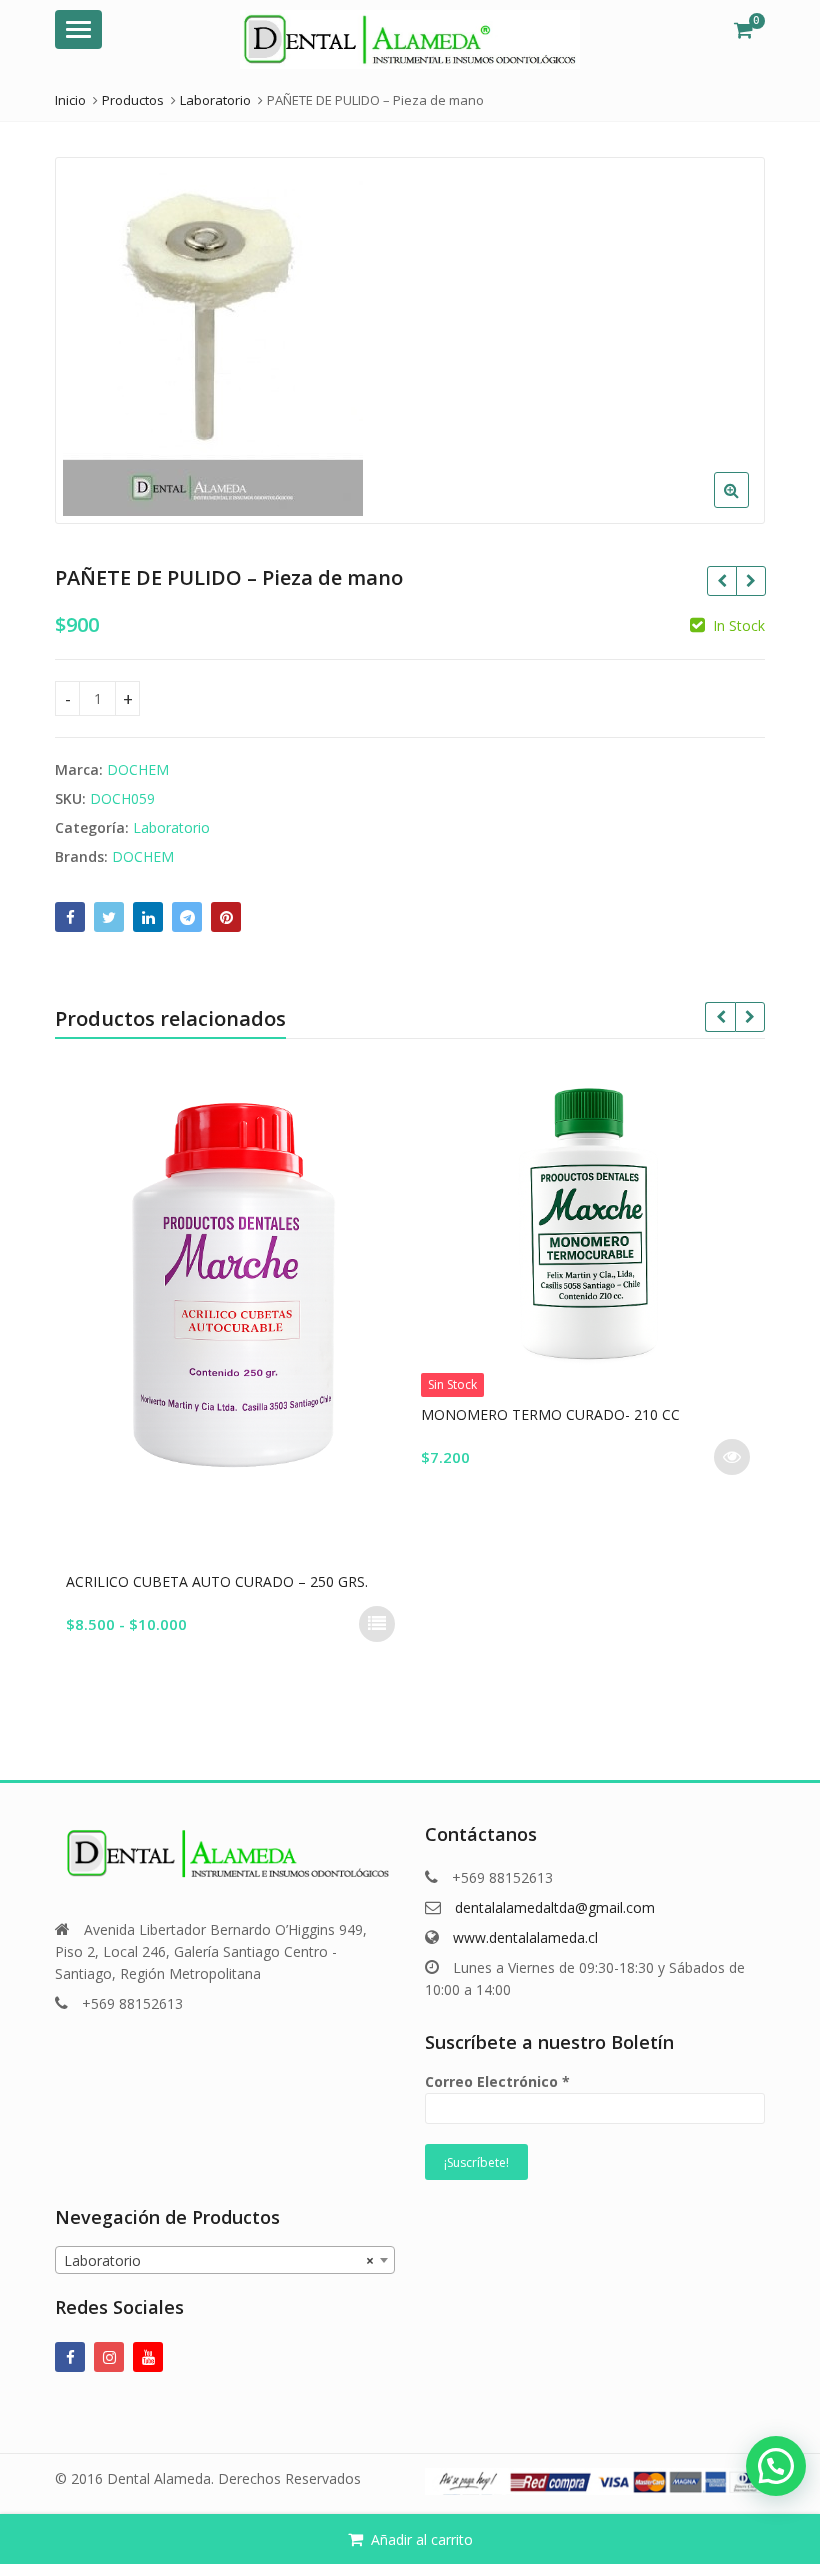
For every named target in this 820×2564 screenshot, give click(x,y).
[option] (410, 340)
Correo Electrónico (497, 2081)
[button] (747, 506)
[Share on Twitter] (109, 917)
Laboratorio (171, 827)
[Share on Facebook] (70, 917)
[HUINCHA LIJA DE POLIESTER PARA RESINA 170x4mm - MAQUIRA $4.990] (750, 581)
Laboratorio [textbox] (219, 2260)
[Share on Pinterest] (226, 917)
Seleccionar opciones (362, 1624)
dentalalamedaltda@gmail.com (555, 1907)
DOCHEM (138, 769)
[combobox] (225, 2260)
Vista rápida (227, 1581)
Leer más (717, 1457)
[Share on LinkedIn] (148, 917)
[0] (743, 30)
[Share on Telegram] (187, 917)
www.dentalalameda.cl (525, 1937)
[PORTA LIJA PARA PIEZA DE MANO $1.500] (721, 581)
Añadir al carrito (422, 2539)
